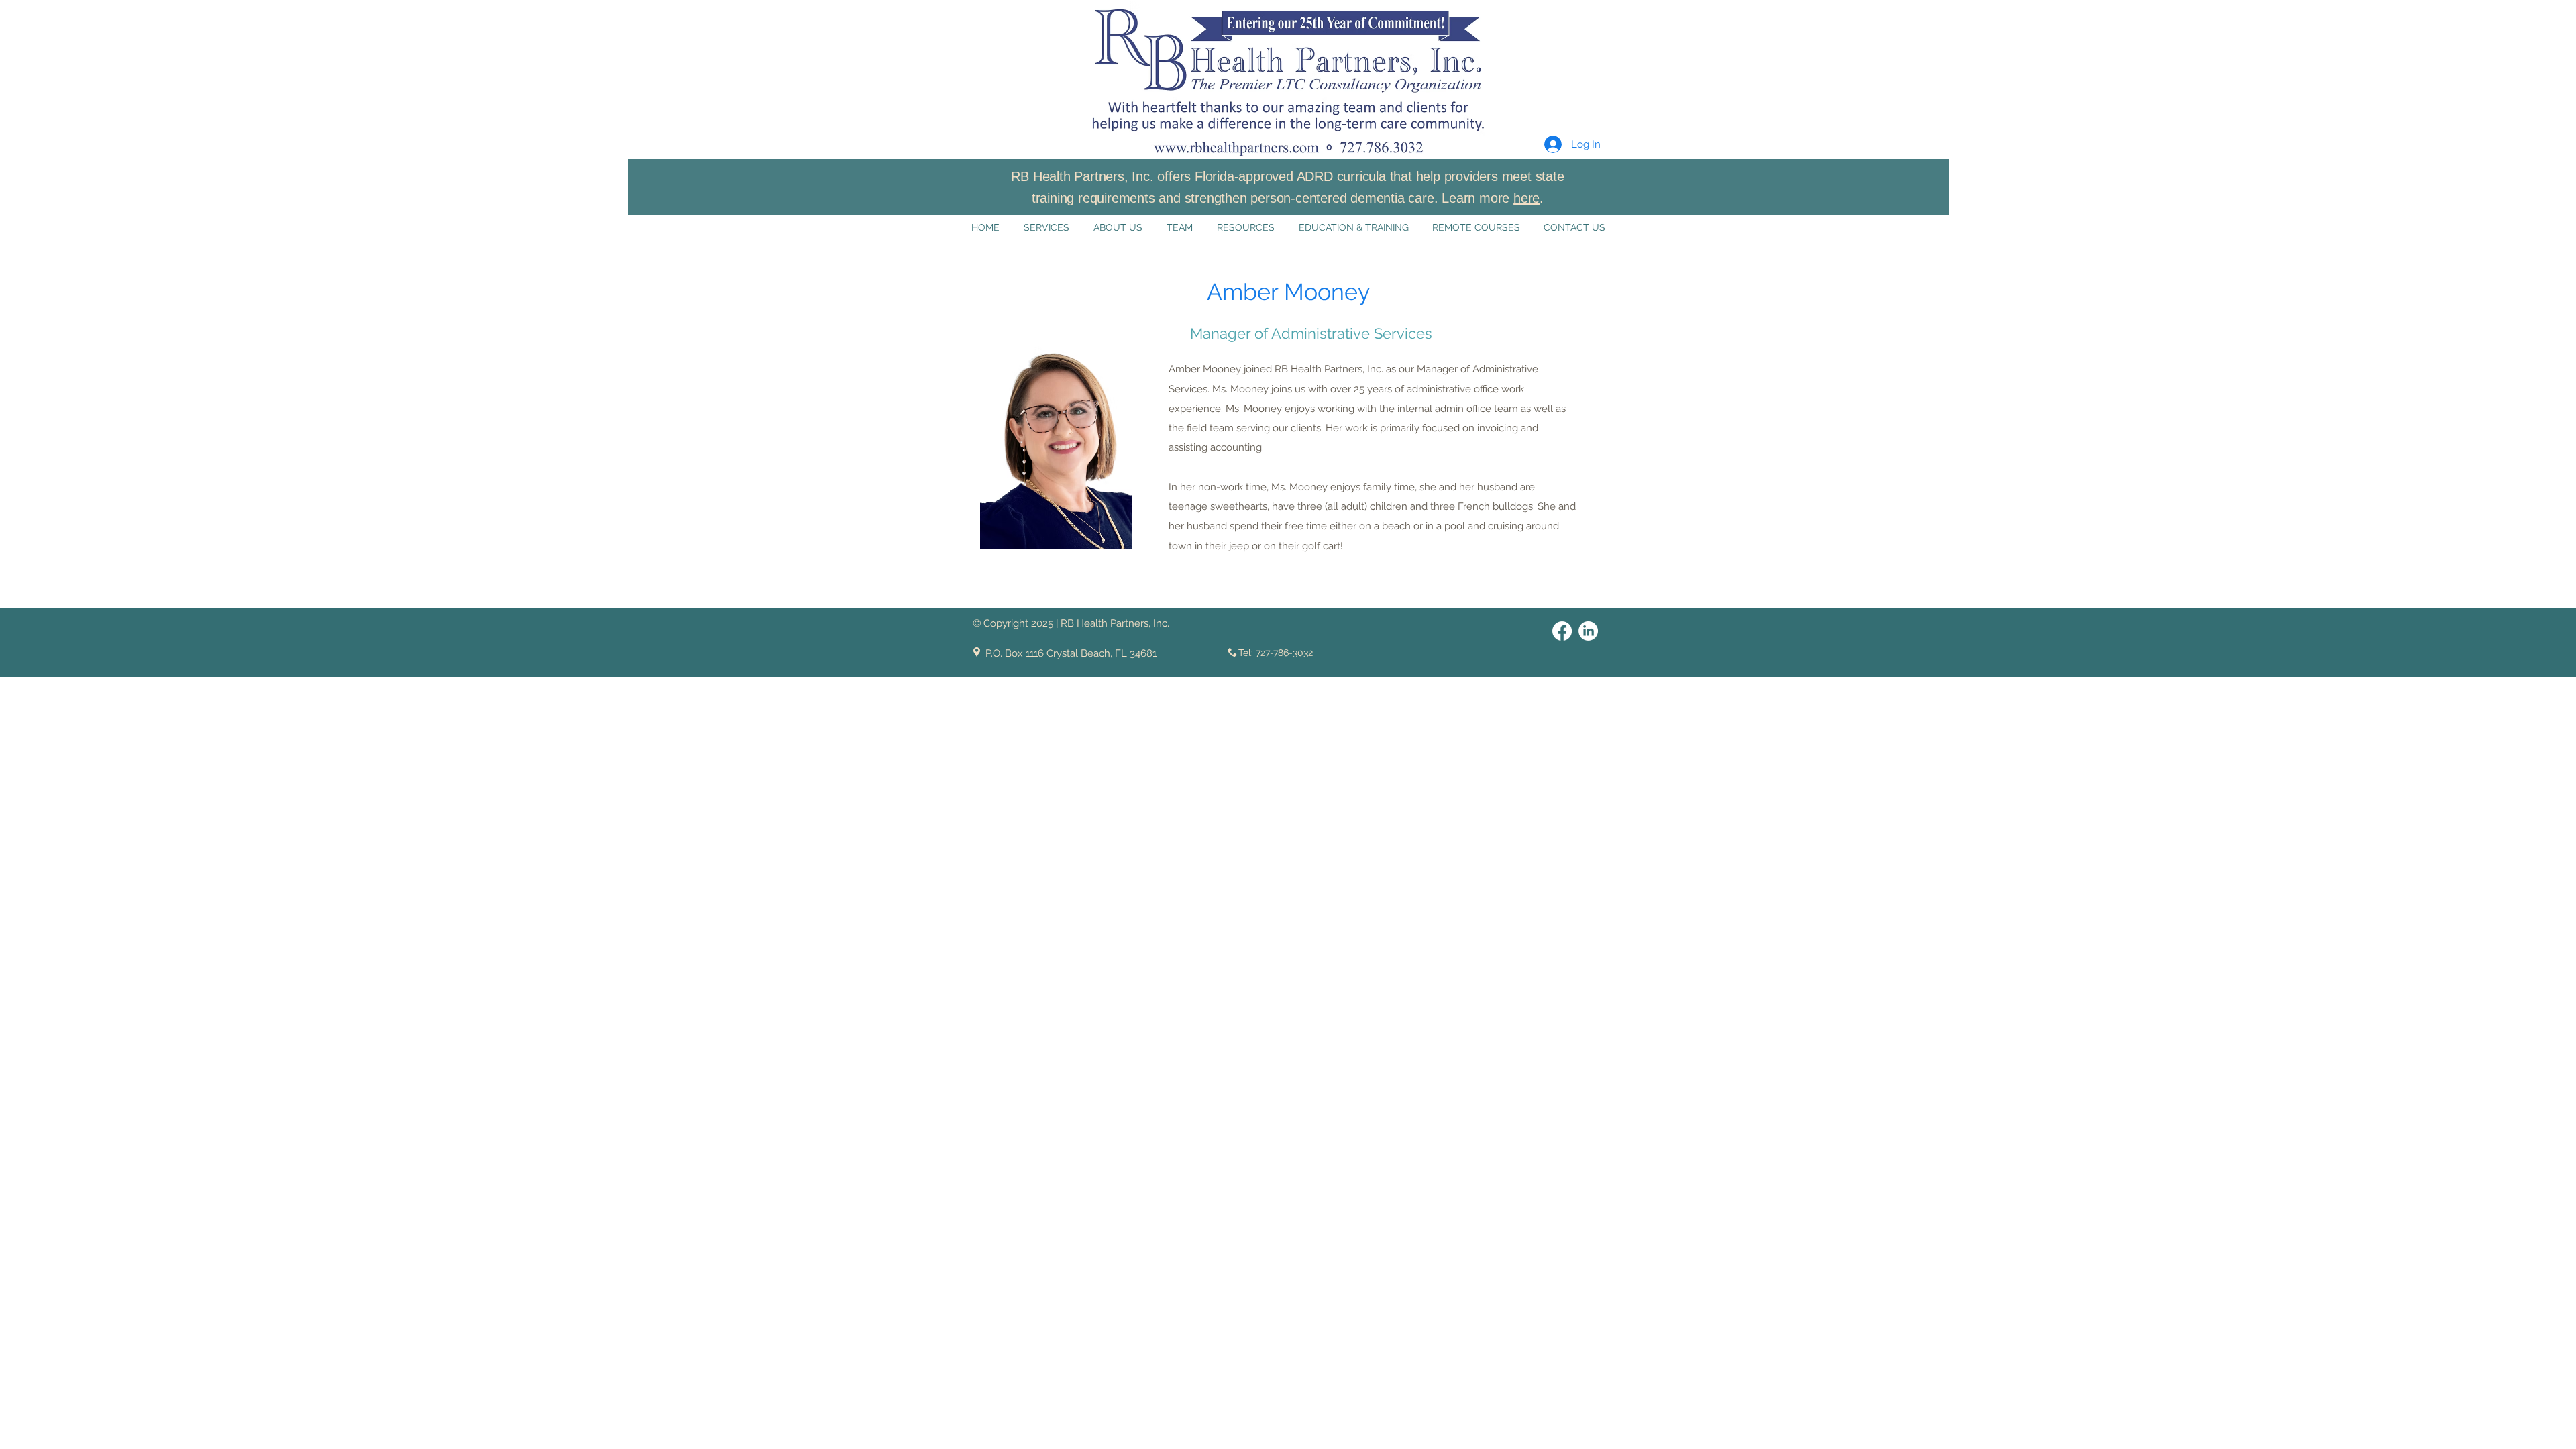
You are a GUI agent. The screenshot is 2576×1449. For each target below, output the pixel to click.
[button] (1561, 43)
